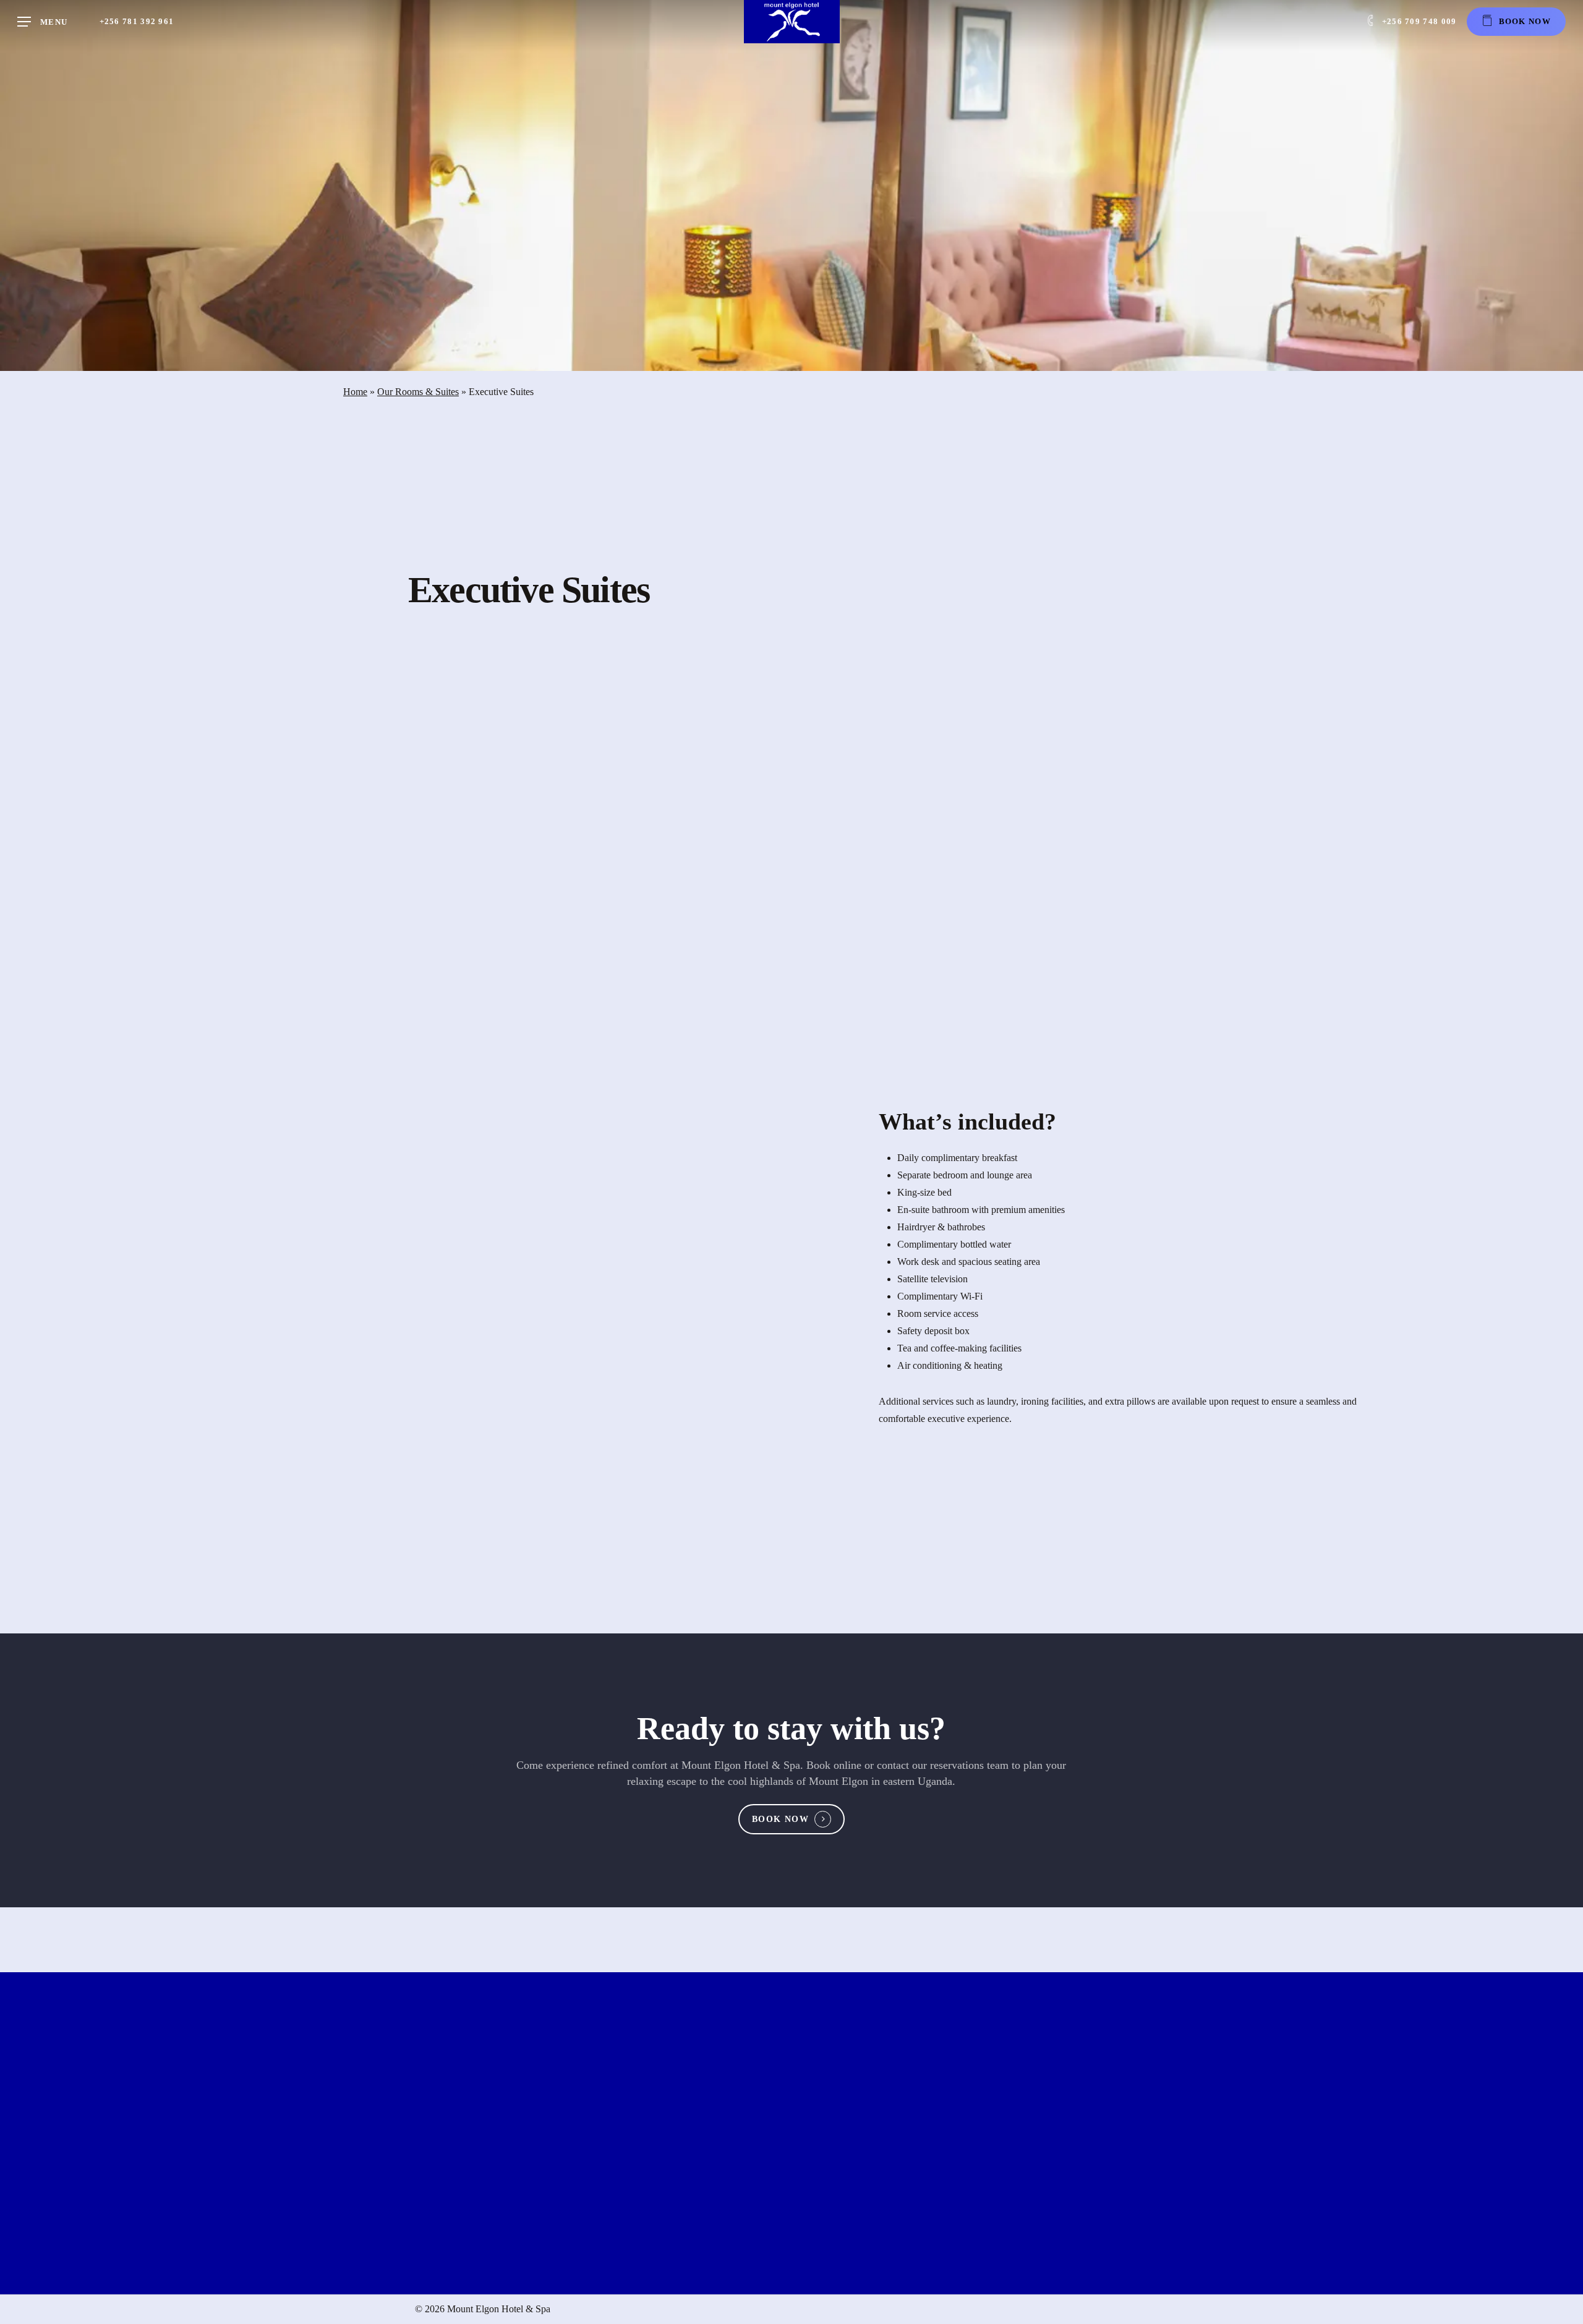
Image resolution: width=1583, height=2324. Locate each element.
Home (355, 392)
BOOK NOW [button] (780, 1819)
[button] (42, 22)
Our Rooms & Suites (418, 392)
